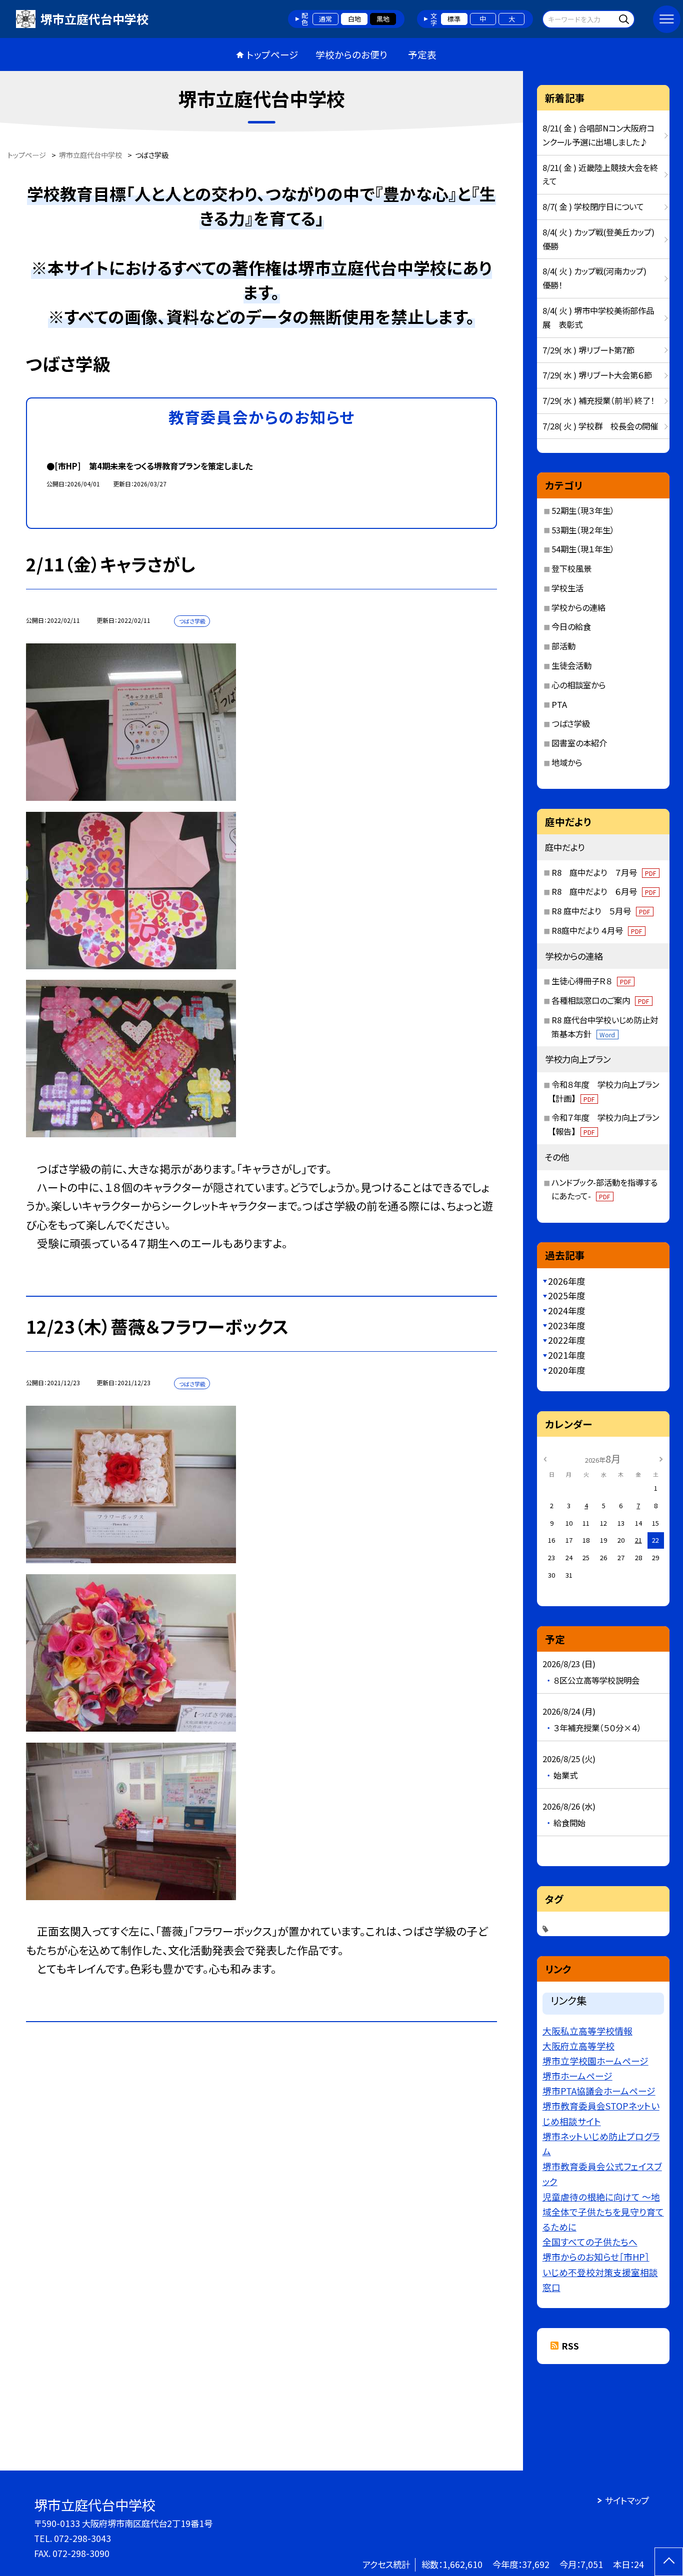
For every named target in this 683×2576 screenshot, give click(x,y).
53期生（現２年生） (583, 530)
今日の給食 (571, 626)
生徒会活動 (571, 665)
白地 (354, 19)
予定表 (422, 54)
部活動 (563, 646)
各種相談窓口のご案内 (600, 1000)
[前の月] (545, 1458)
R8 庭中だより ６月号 (604, 891)
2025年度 (566, 1295)
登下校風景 (571, 568)
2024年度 (566, 1310)
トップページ (272, 54)
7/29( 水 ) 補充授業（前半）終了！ (598, 400)
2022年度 (566, 1340)
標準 (454, 19)
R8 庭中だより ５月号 (601, 911)
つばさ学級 (571, 723)
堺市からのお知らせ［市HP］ (596, 2257)
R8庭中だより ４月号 (597, 930)
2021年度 (566, 1355)
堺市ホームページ (577, 2076)
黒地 (383, 19)
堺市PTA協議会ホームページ (599, 2091)
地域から (567, 762)
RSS (570, 2346)
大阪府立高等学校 (578, 2046)
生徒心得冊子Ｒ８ (591, 981)
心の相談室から (578, 685)
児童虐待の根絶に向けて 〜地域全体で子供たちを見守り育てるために (603, 2212)
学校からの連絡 (578, 607)
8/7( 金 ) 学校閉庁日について (593, 206)
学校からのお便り (351, 54)
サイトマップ (627, 2500)
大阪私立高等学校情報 (587, 2031)
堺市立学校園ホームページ (595, 2061)
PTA (559, 704)
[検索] (626, 19)
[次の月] (661, 1458)
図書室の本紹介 (579, 743)
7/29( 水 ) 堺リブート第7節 (588, 350)
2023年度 (566, 1325)
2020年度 (566, 1370)
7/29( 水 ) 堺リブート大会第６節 (597, 375)
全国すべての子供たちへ (590, 2242)
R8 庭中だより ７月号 (604, 872)
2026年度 (566, 1281)
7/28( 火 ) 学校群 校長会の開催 (600, 426)
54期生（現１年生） (583, 549)
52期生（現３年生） (583, 510)
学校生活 (567, 588)
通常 (325, 19)
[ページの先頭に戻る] (669, 2562)
